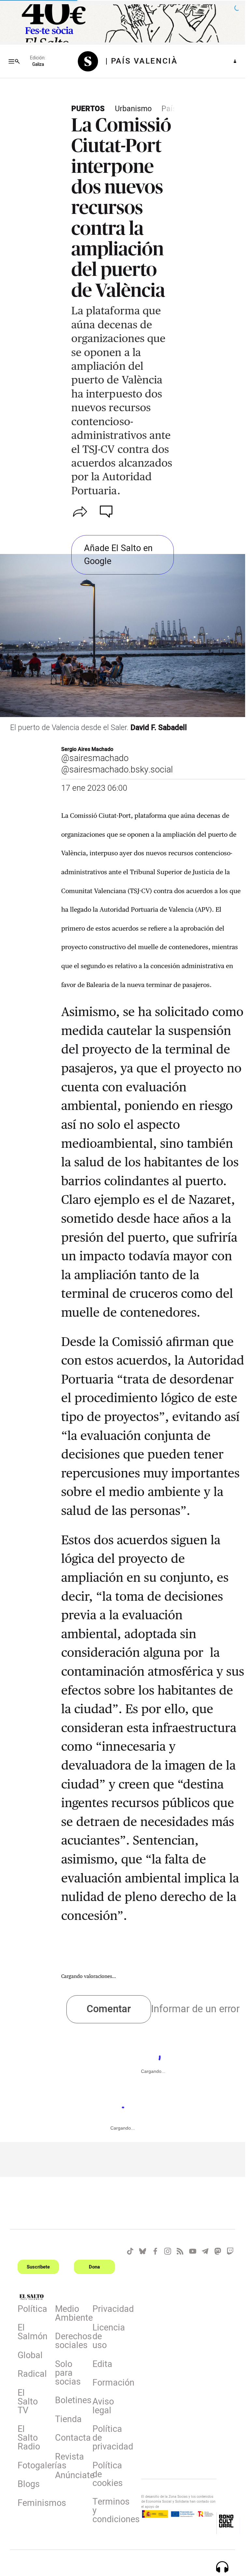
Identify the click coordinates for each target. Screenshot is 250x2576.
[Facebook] (155, 2251)
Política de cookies (107, 2476)
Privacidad (107, 2310)
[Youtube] (193, 2251)
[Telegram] (205, 2251)
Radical (32, 2375)
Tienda (68, 2420)
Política (32, 2310)
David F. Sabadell (159, 728)
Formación (107, 2384)
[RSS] (180, 2251)
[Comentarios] (107, 512)
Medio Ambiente (70, 2315)
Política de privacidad (107, 2439)
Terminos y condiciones (107, 2512)
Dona (94, 2267)
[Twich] (230, 2251)
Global (30, 2357)
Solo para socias (68, 2374)
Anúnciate (70, 2477)
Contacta (70, 2439)
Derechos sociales (70, 2342)
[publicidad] (123, 23)
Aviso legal (103, 2407)
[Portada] (91, 61)
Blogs (29, 2485)
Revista (69, 2458)
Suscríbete (38, 2267)
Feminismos (33, 2504)
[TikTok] (130, 2251)
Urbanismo (133, 109)
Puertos (88, 109)
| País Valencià (141, 61)
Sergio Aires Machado (87, 749)
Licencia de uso (107, 2338)
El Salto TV (28, 2403)
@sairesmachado (95, 758)
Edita (102, 2365)
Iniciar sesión (235, 61)
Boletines (70, 2402)
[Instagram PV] (168, 2251)
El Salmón (33, 2333)
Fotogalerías (33, 2467)
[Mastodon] (218, 2251)
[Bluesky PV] (143, 2251)
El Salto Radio (29, 2439)
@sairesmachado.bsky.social (117, 770)
